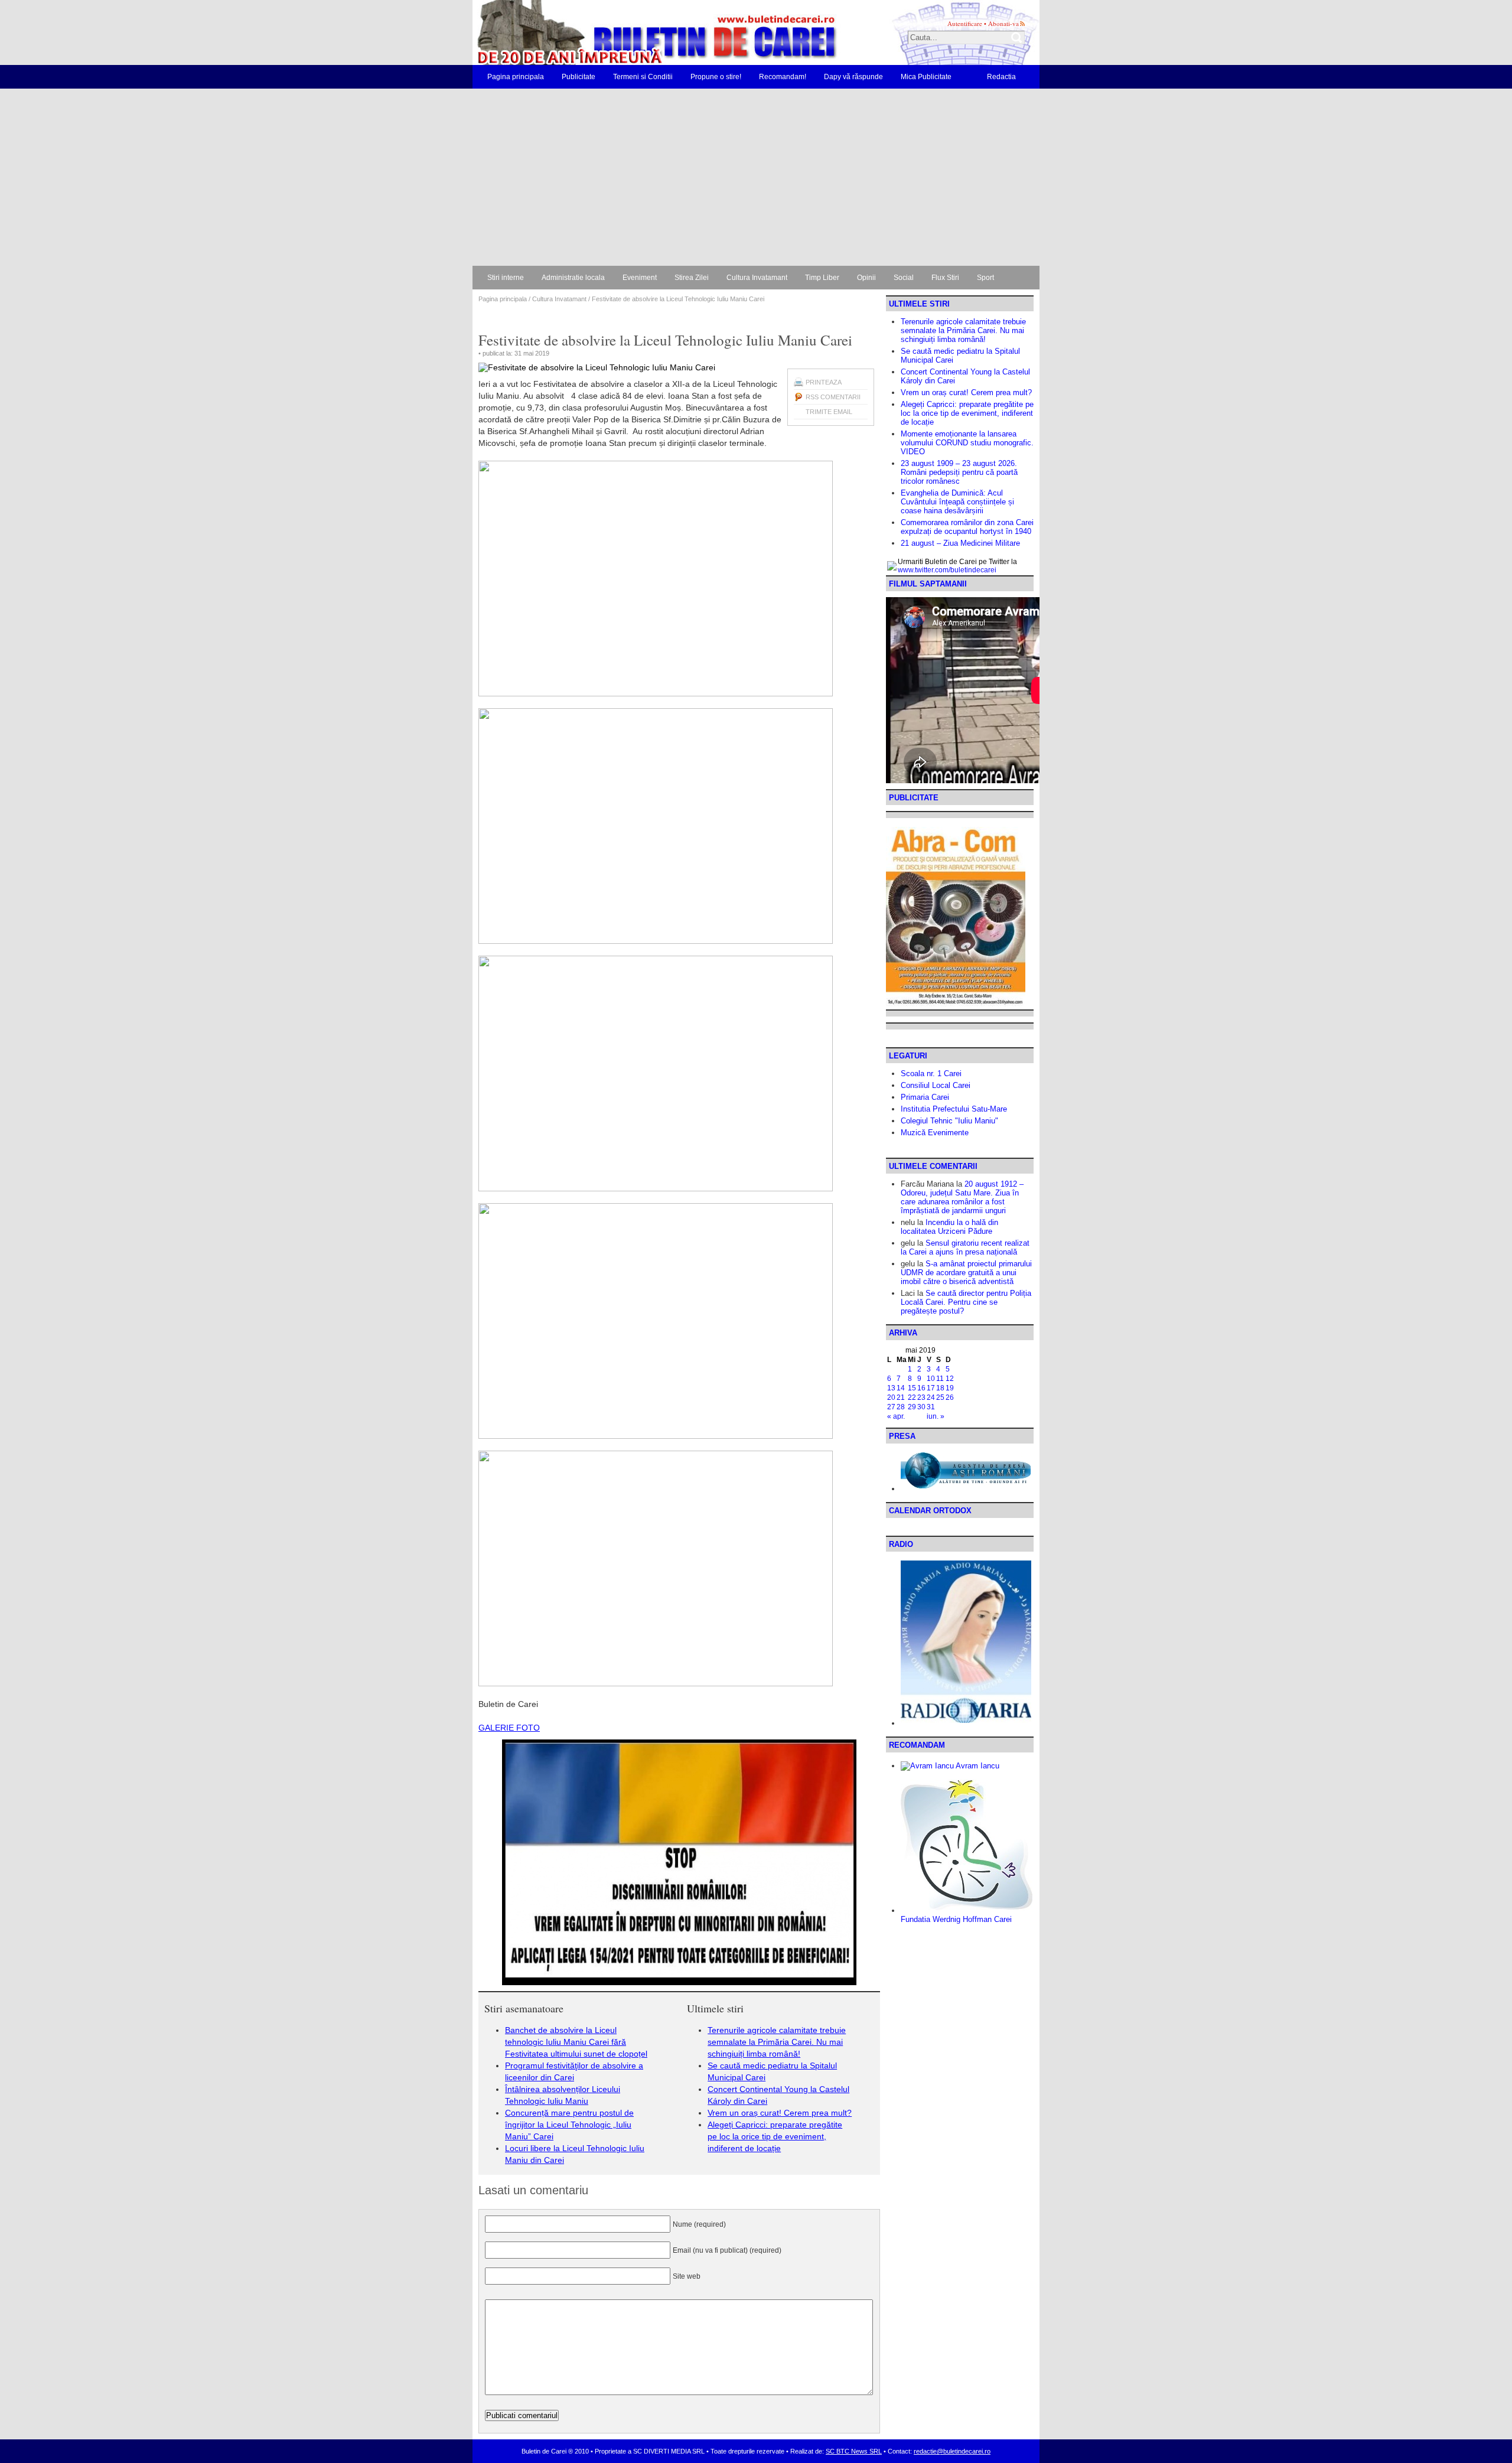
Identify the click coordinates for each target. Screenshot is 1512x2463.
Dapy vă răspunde (853, 77)
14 (901, 1388)
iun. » (936, 1416)
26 (950, 1397)
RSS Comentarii (833, 397)
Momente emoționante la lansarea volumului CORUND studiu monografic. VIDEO (967, 443)
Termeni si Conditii (643, 77)
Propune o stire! (716, 77)
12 (950, 1379)
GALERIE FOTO (509, 1728)
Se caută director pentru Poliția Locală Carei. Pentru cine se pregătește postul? (966, 1302)
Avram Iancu (977, 1766)
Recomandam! (783, 77)
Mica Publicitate (926, 77)
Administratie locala (573, 278)
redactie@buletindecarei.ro (952, 2451)
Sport (985, 278)
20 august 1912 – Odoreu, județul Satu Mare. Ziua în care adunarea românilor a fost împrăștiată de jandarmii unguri (962, 1197)
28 (901, 1407)
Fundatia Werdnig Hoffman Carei (956, 1919)
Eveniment (640, 278)
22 (912, 1397)
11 (940, 1379)
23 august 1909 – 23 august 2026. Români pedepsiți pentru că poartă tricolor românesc (959, 472)
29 (912, 1407)
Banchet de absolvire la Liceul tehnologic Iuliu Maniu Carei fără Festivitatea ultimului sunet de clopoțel (576, 2042)
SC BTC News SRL (854, 2451)
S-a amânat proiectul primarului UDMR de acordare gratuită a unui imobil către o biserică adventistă (966, 1273)
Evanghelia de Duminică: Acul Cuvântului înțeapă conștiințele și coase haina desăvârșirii (957, 502)
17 (931, 1388)
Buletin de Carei (623, 32)
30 (921, 1407)
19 (950, 1388)
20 (891, 1397)
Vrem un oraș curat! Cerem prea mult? (780, 2113)
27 (891, 1407)
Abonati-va (1003, 23)
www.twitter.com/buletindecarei (947, 570)
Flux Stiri (945, 278)
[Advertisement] (756, 177)
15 (912, 1388)
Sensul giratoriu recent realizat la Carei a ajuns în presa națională (965, 1247)
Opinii (866, 278)
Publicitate (579, 77)
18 (940, 1388)
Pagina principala (516, 77)
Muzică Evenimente (935, 1133)
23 (921, 1397)
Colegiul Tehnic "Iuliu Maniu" (949, 1121)
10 (931, 1379)
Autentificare (965, 23)
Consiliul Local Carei (936, 1085)
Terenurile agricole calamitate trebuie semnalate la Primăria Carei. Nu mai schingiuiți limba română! (777, 2042)
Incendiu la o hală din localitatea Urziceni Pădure (949, 1227)
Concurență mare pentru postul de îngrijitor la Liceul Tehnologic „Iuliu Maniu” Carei (569, 2125)
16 (921, 1388)
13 (891, 1388)
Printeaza (824, 382)
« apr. (896, 1416)
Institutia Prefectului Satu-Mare (954, 1109)
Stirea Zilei (692, 278)
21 (901, 1397)
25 (940, 1397)
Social (904, 278)
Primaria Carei (925, 1097)
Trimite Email (829, 412)
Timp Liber (822, 278)
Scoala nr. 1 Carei (931, 1074)
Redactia (1001, 77)
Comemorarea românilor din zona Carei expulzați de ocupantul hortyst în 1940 (967, 527)
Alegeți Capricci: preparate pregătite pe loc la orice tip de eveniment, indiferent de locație (775, 2136)
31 (931, 1407)
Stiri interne (506, 278)
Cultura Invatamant (757, 278)
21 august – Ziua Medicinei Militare (960, 543)
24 (931, 1397)
